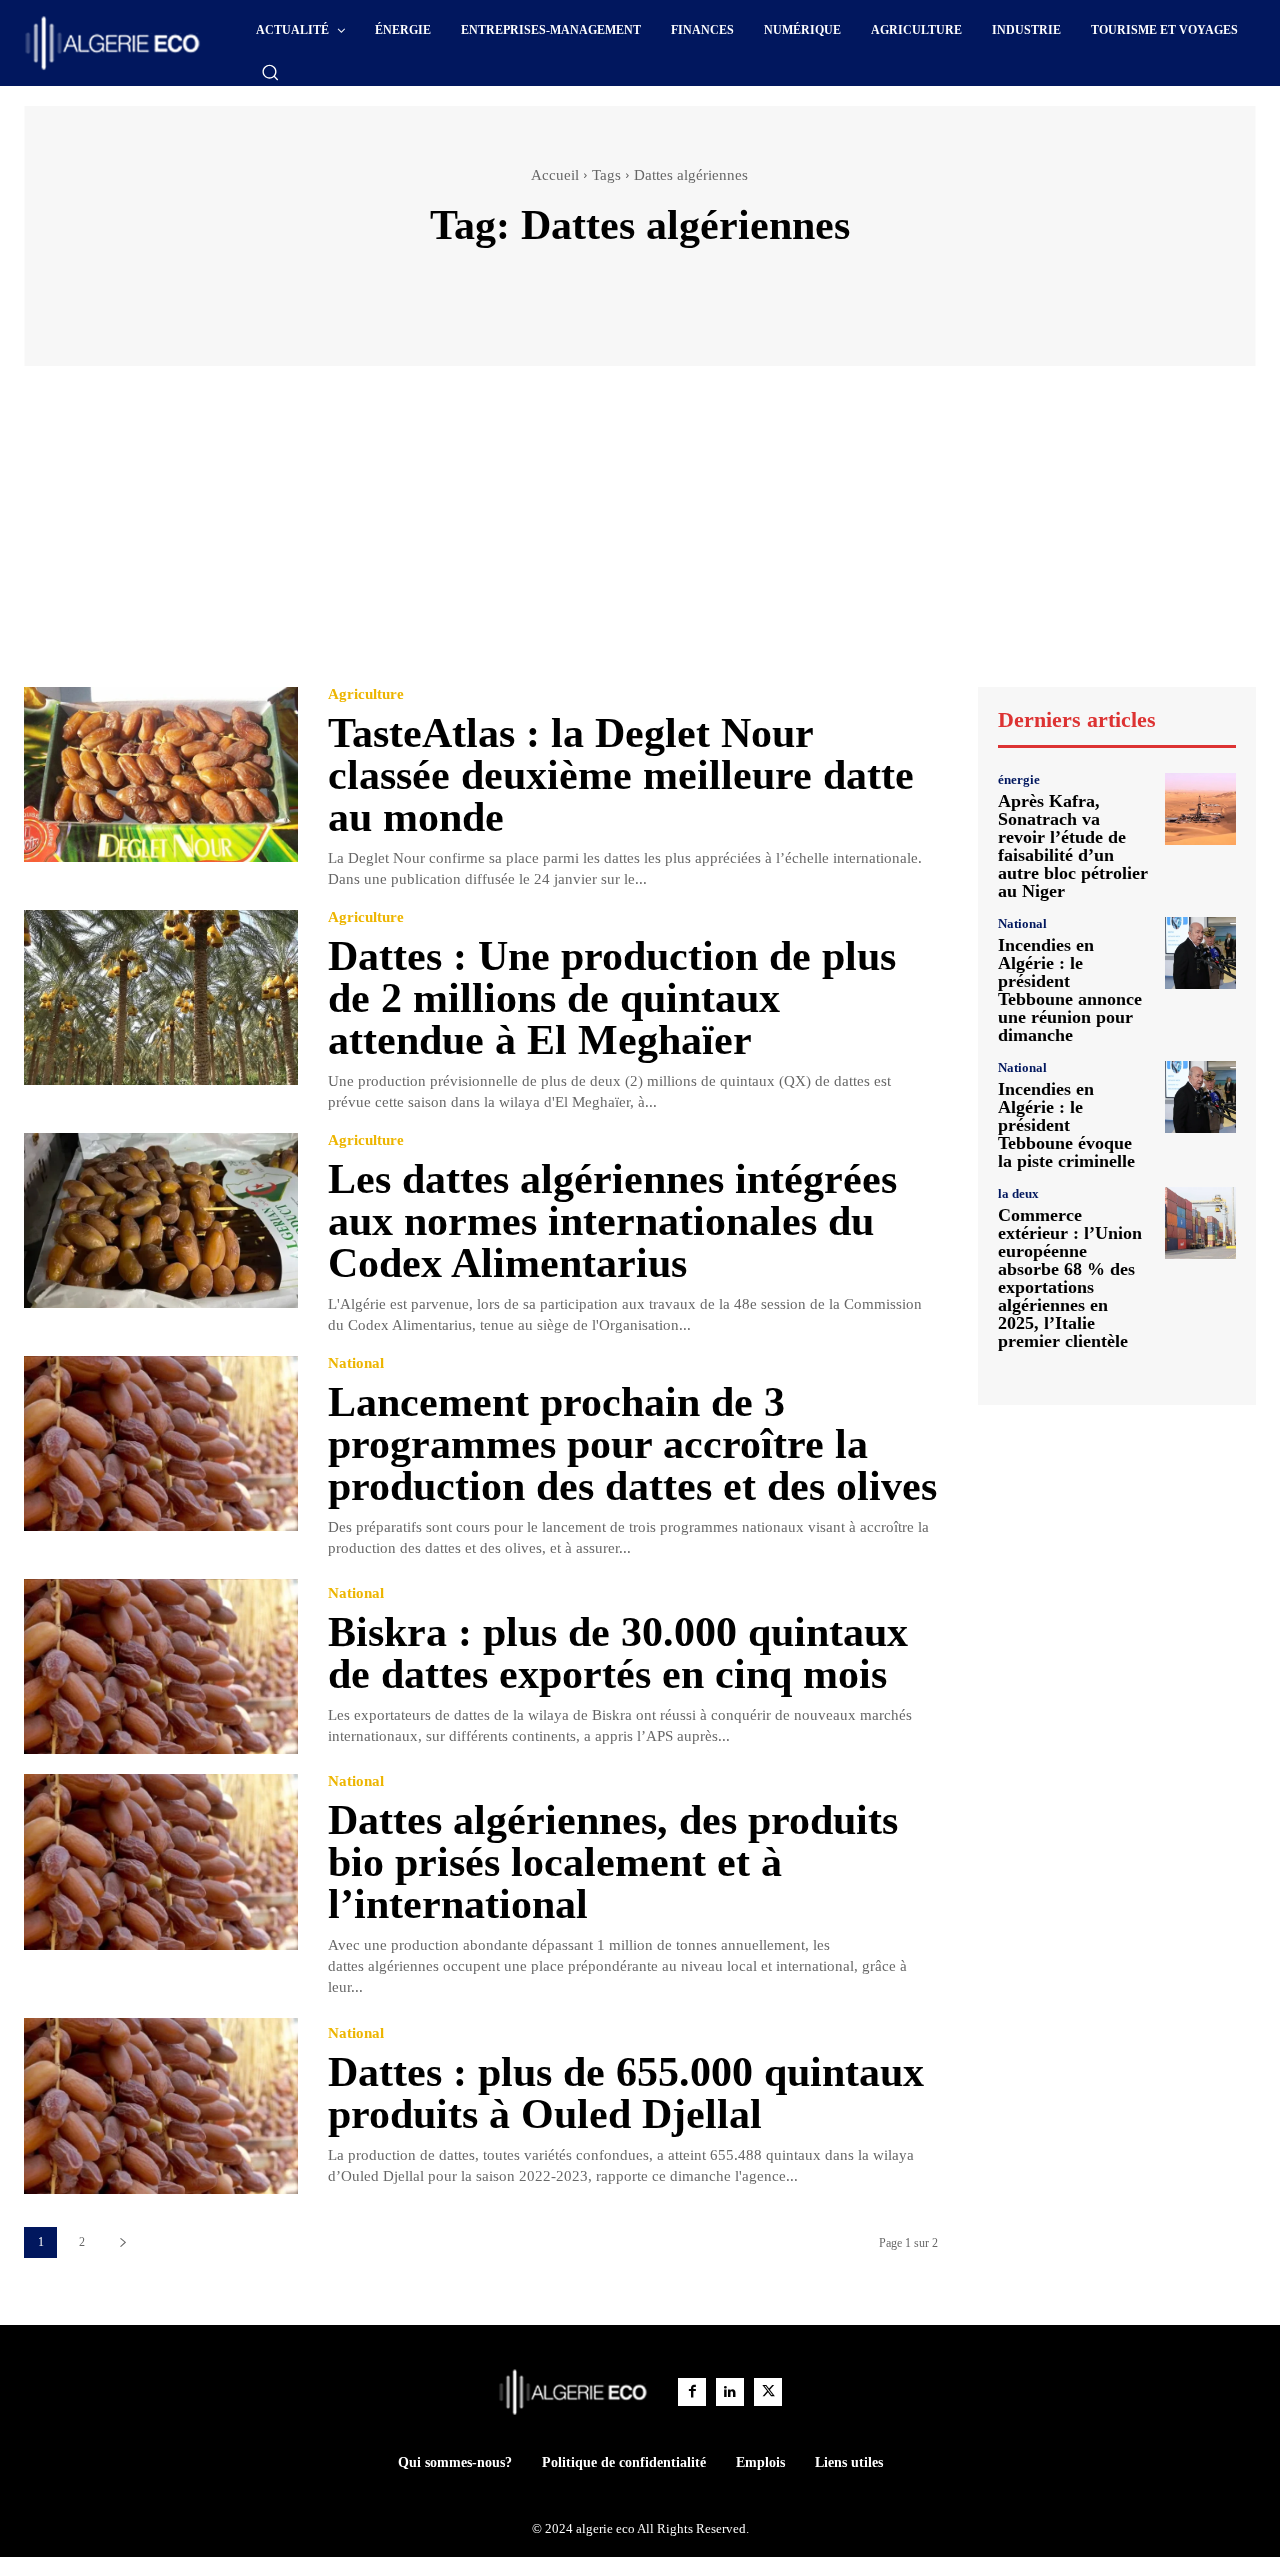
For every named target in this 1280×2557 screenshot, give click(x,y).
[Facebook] (692, 2392)
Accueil (555, 175)
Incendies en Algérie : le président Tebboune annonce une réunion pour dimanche (1070, 990)
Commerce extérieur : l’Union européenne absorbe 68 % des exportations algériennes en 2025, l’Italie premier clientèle (1070, 1278)
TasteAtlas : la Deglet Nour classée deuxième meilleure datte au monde (621, 775)
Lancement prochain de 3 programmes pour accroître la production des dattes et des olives (632, 1444)
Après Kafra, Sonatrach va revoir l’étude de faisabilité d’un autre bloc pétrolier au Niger (1073, 846)
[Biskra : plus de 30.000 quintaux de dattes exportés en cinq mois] (161, 1666)
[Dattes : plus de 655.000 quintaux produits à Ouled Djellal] (161, 2105)
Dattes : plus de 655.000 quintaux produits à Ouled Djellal (626, 2093)
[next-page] (122, 2242)
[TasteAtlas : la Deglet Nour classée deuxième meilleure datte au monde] (161, 774)
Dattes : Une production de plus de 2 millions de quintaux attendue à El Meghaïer (612, 998)
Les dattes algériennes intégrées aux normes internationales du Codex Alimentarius (612, 1221)
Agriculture (366, 694)
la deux (1018, 1193)
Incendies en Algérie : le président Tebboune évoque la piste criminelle (1066, 1125)
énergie (1019, 779)
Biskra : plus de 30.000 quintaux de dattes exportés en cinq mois (618, 1653)
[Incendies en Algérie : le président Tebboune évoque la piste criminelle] (1200, 1096)
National (356, 1363)
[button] (270, 72)
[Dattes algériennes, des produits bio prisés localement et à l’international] (161, 1861)
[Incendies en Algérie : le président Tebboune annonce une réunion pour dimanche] (1200, 952)
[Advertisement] (640, 536)
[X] (768, 2392)
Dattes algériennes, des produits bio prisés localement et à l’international (613, 1862)
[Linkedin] (730, 2392)
